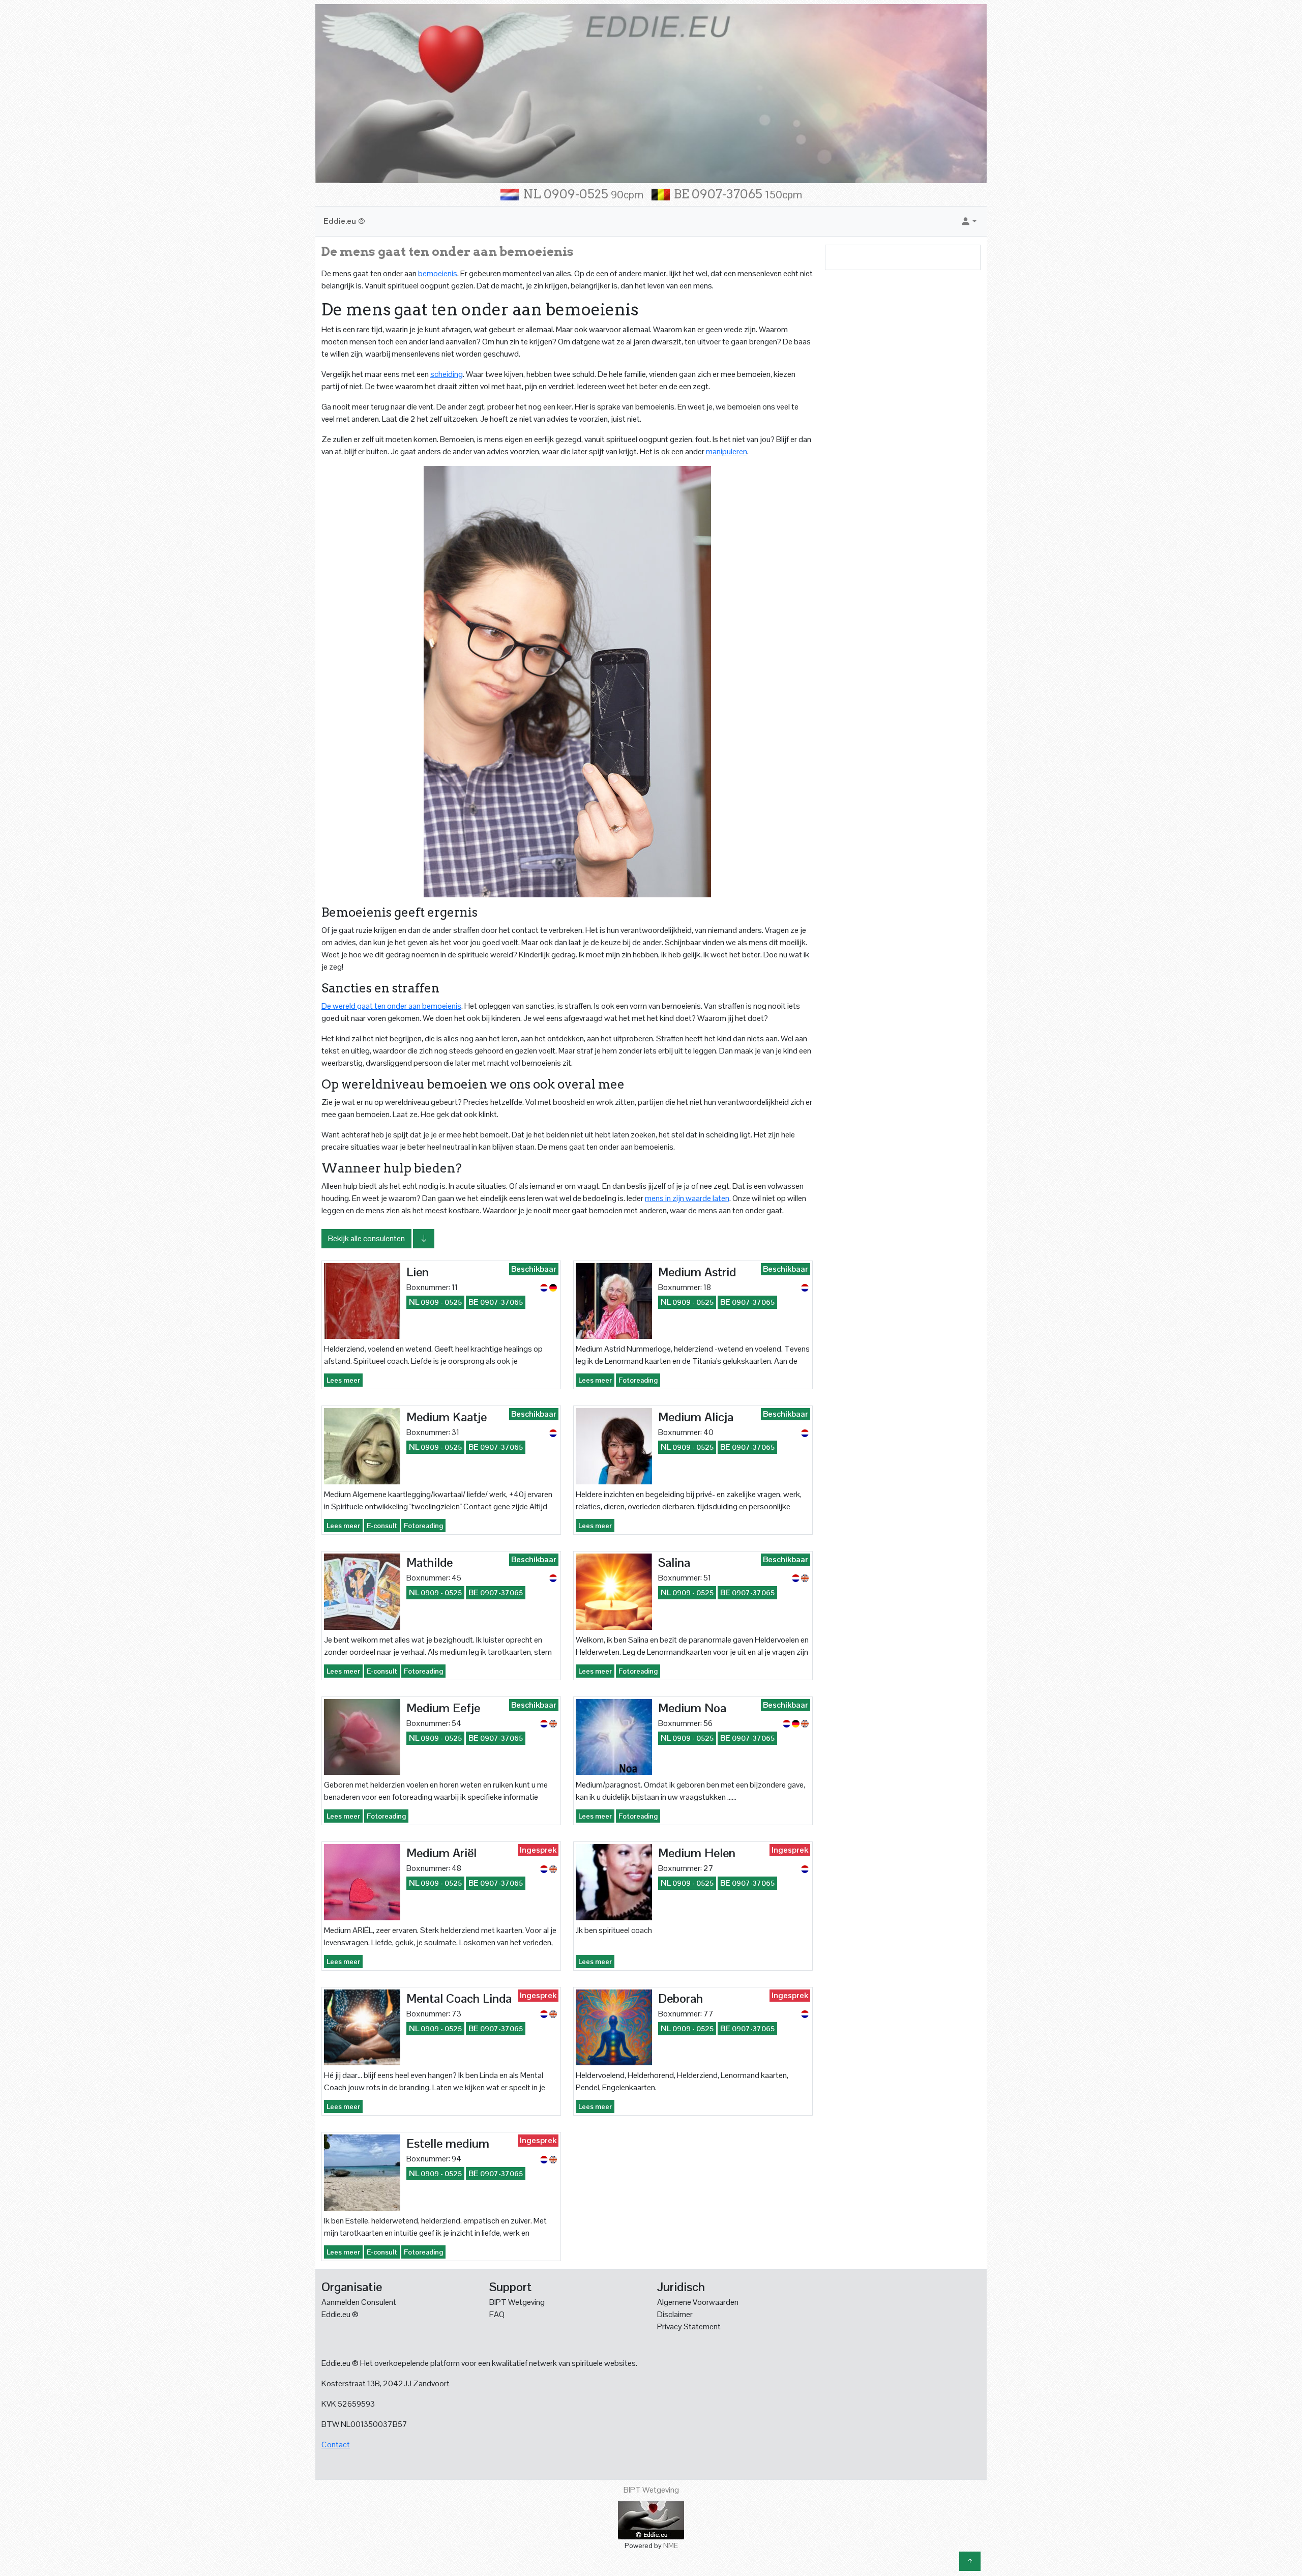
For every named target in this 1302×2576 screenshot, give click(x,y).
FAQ (497, 2314)
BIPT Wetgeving (517, 2302)
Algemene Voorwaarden (698, 2302)
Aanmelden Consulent (359, 2302)
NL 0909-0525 (583, 194)
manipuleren (727, 451)
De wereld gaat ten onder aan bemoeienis (391, 1006)
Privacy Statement (689, 2326)
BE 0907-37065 (738, 194)
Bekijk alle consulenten (366, 1238)
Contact (336, 2445)
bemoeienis (438, 273)
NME (671, 2545)
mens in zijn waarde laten (687, 1198)
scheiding (447, 374)
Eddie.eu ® (344, 221)
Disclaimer (675, 2314)
